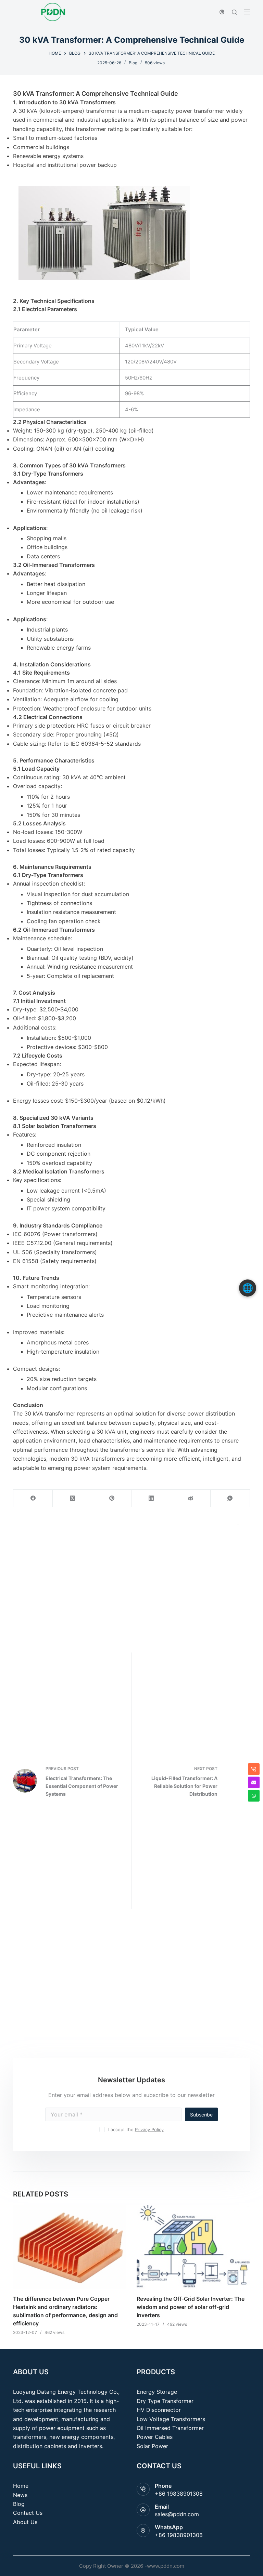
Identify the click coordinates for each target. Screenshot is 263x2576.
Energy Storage (157, 2392)
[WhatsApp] (230, 1498)
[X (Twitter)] (72, 1498)
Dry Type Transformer (165, 2401)
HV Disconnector (159, 2410)
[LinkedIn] (152, 1498)
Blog (133, 63)
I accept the (136, 2129)
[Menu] (247, 12)
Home (21, 2486)
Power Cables (155, 2437)
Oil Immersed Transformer (170, 2428)
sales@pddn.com (177, 2514)
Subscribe (201, 2115)
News (20, 2495)
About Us (25, 2522)
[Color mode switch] (222, 12)
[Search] (234, 12)
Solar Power (152, 2446)
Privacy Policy (149, 2129)
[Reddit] (191, 1498)
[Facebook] (33, 1498)
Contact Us (28, 2513)
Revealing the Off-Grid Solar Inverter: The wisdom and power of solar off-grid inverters (191, 2307)
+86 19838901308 (179, 2494)
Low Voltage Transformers (171, 2419)
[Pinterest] (112, 1498)
